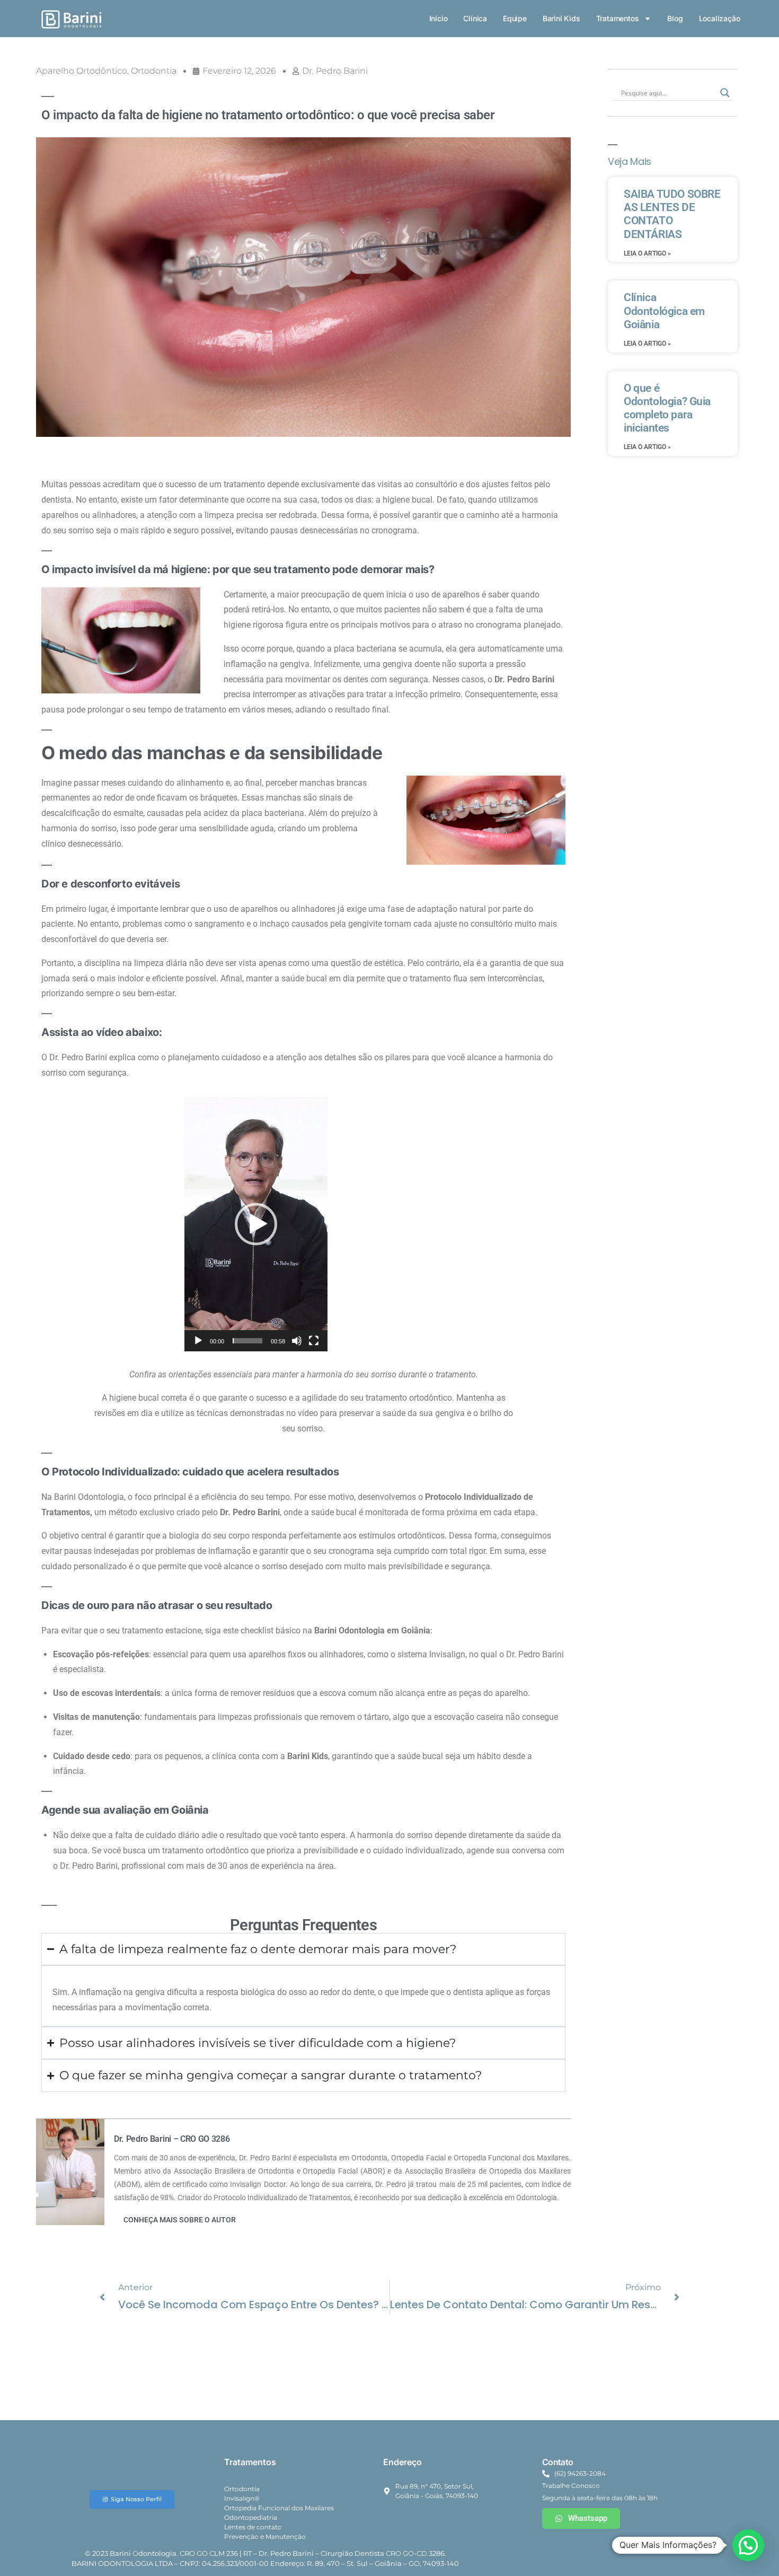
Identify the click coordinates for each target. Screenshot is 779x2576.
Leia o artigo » (647, 253)
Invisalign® (242, 2498)
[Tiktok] (678, 2547)
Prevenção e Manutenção (265, 2537)
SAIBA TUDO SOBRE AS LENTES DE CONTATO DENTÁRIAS (672, 214)
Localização (720, 18)
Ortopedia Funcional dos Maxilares (279, 2508)
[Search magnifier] (725, 93)
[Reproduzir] (198, 1341)
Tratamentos (618, 18)
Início (439, 18)
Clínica (475, 18)
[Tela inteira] (314, 1341)
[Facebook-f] (632, 2547)
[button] (256, 1224)
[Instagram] (655, 2547)
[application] (256, 1224)
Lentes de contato (253, 2527)
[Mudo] (297, 1341)
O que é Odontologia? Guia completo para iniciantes (667, 408)
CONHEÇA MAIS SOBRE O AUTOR (180, 2220)
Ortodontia (154, 71)
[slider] (247, 1341)
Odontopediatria (251, 2517)
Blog (675, 18)
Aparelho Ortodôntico (82, 71)
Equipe (515, 18)
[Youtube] (702, 2547)
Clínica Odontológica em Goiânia (664, 311)
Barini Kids (561, 18)
